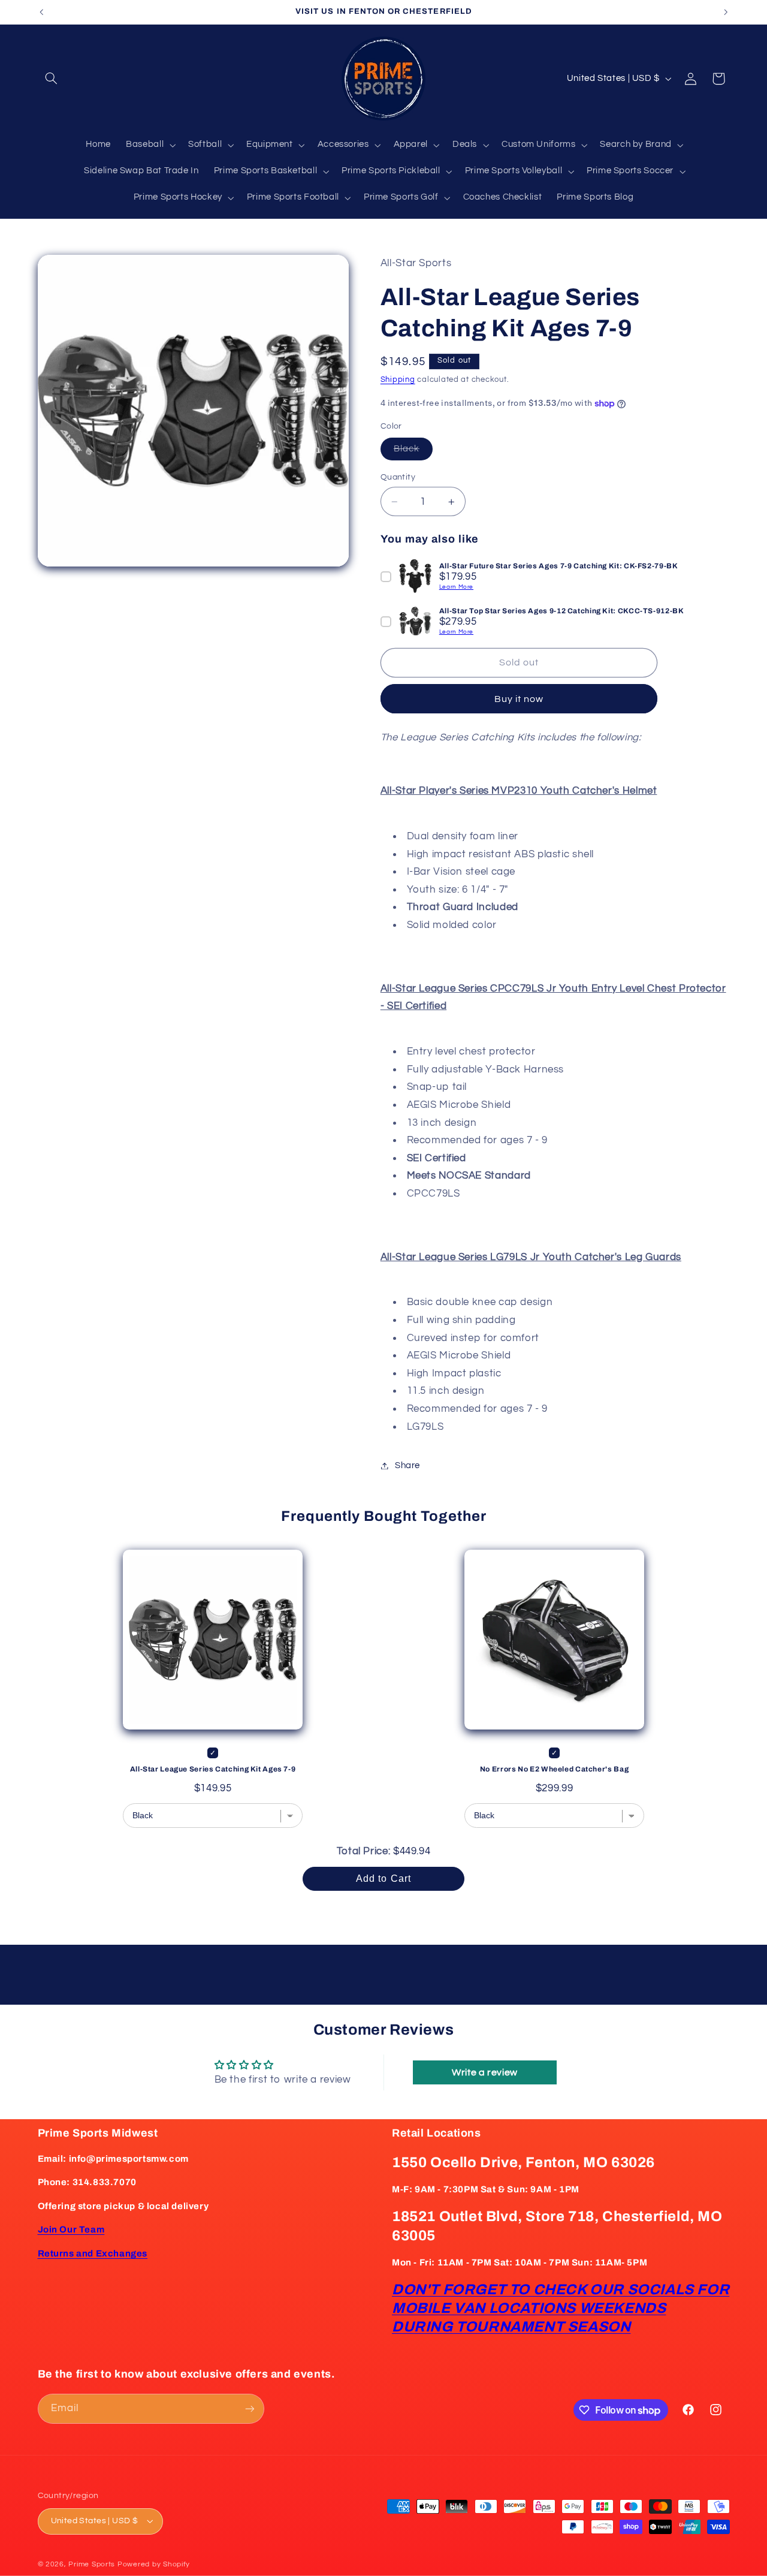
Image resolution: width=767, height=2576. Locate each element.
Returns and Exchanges (93, 2253)
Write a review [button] (485, 2072)
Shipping (398, 380)
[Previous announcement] (41, 12)
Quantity (398, 477)
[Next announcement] (726, 12)
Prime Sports (92, 2564)
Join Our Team (71, 2229)
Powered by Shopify (154, 2564)
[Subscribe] (249, 2408)
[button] (52, 79)
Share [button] (407, 1465)
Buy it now (519, 699)
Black (413, 452)
